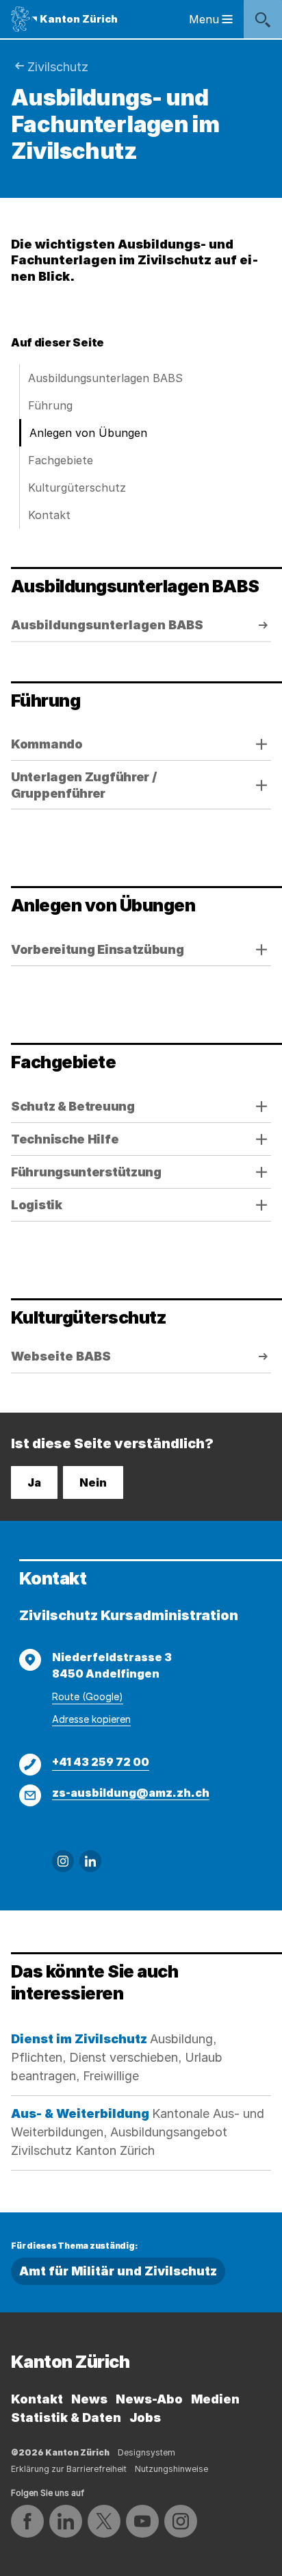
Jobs (145, 2417)
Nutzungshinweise (171, 2469)
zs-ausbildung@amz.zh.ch (131, 1793)
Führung (50, 405)
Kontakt (49, 515)
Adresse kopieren (91, 1719)
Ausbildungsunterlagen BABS (105, 378)
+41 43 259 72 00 (101, 1762)
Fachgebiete (61, 460)
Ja (34, 1482)
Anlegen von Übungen (88, 433)
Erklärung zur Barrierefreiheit (69, 2469)
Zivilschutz (58, 67)
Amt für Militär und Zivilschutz (118, 2271)
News (89, 2399)
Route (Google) (88, 1696)
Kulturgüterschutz (77, 488)
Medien (215, 2399)
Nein (93, 1482)
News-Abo (149, 2399)
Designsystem (146, 2452)
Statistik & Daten (66, 2417)
